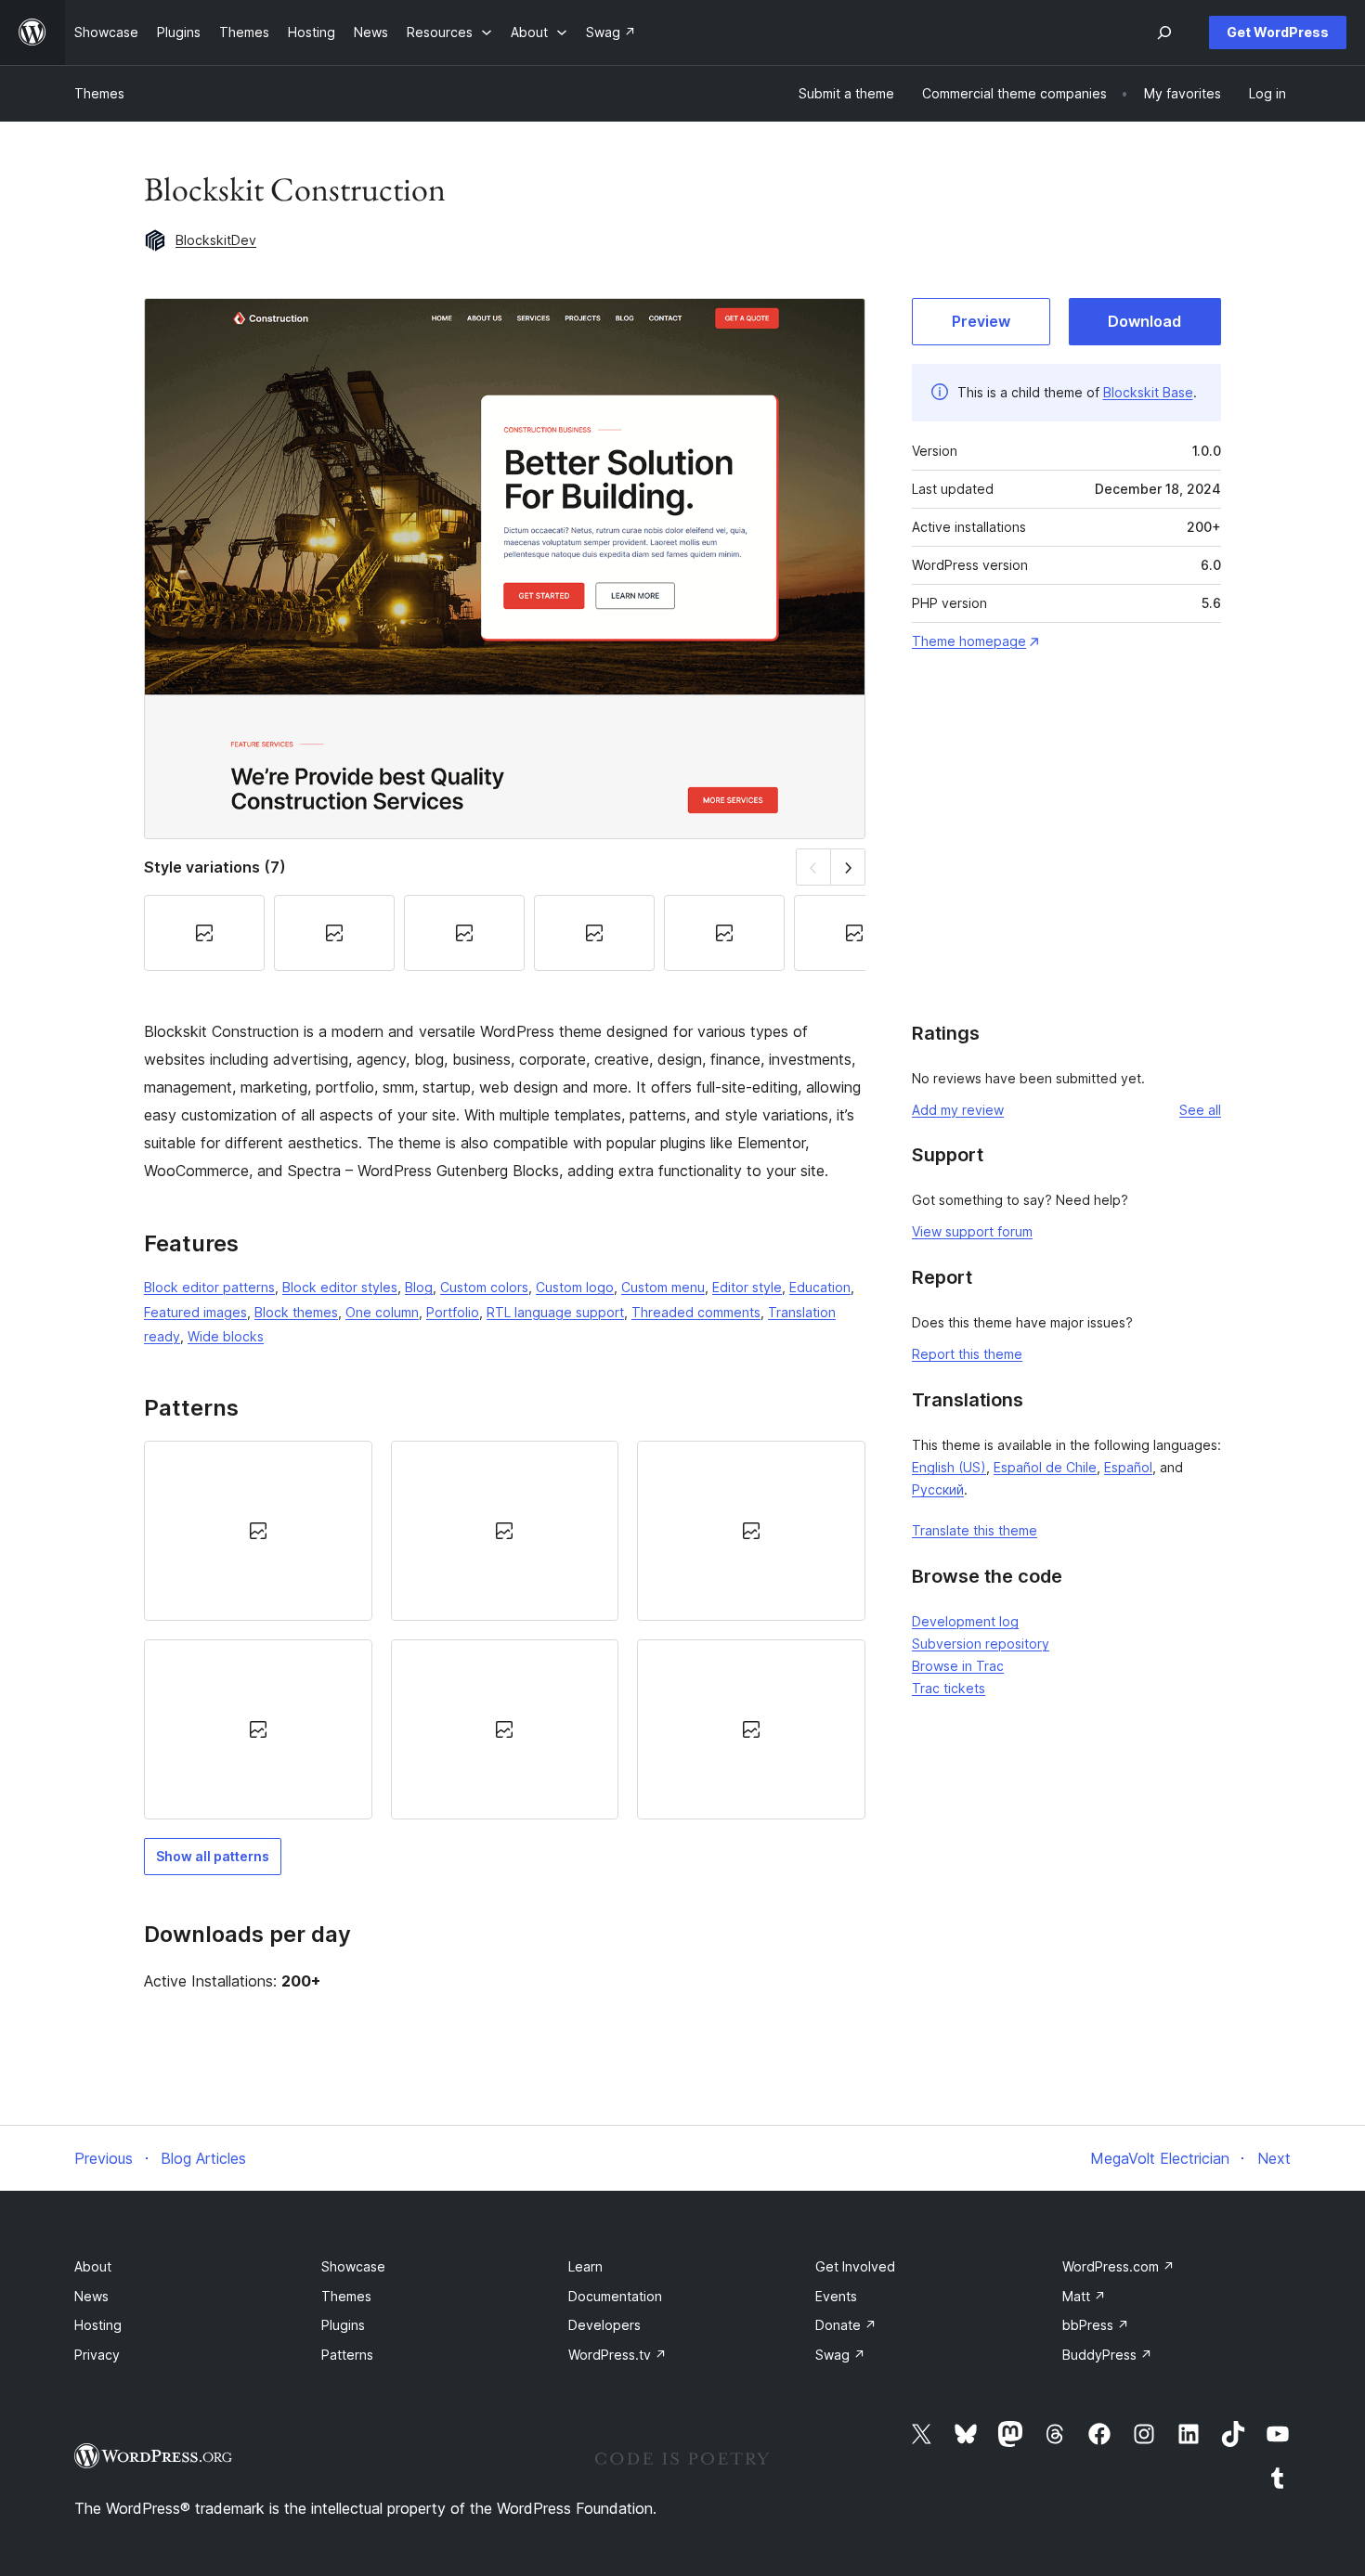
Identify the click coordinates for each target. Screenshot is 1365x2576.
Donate (846, 2325)
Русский (938, 1489)
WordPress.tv (617, 2355)
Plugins (343, 2325)
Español (1128, 1467)
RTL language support (555, 1312)
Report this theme (967, 1354)
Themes (99, 93)
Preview (981, 321)
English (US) (949, 1467)
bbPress (1096, 2325)
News (91, 2296)
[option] (258, 1531)
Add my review (958, 1110)
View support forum (972, 1231)
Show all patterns (213, 1856)
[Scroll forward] (848, 867)
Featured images (195, 1312)
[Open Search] (1164, 32)
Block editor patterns (209, 1287)
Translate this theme (975, 1530)
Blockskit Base (1148, 392)
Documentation (615, 2296)
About (93, 2266)
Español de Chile (1045, 1467)
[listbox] (505, 1631)
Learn (585, 2266)
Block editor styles (340, 1287)
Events (836, 2296)
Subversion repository (981, 1644)
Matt (1084, 2296)
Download (1144, 321)
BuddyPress (1107, 2355)
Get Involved (855, 2266)
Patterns (347, 2355)
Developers (604, 2325)
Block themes (296, 1312)
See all (1200, 1110)
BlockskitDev (216, 240)
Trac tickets (949, 1688)
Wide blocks (226, 1336)
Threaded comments (696, 1312)
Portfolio (453, 1312)
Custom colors (484, 1287)
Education (820, 1287)
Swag (840, 2355)
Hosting (98, 2325)
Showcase (353, 2266)
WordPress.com (1118, 2266)
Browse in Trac (958, 1666)
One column (382, 1312)
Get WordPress (1278, 32)
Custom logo (575, 1287)
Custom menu (663, 1287)
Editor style (747, 1287)
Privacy (97, 2355)
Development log (965, 1621)
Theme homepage (969, 641)
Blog (419, 1287)
